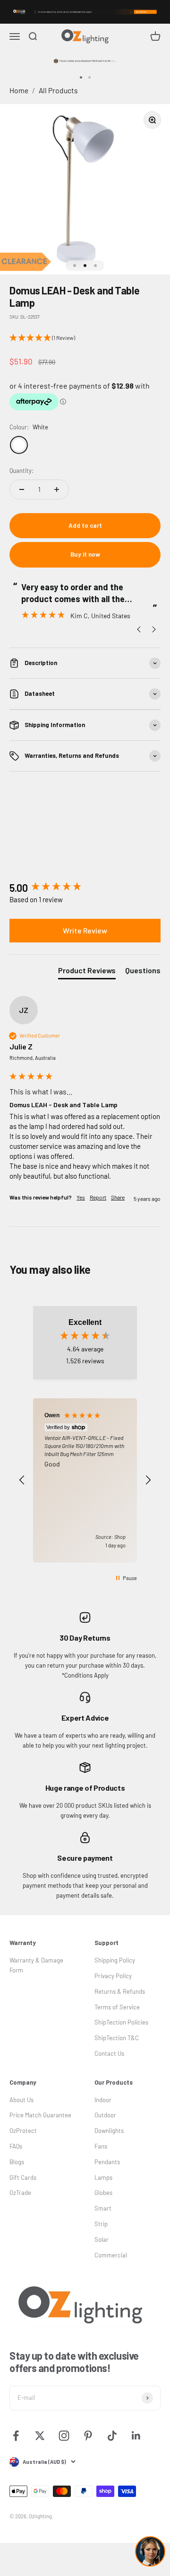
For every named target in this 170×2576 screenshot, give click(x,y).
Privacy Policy (113, 1976)
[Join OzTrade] (85, 12)
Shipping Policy (115, 1960)
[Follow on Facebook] (16, 2436)
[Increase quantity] (57, 489)
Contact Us (109, 2053)
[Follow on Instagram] (64, 2436)
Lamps (103, 2177)
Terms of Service (117, 2007)
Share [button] (118, 1197)
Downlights (109, 2131)
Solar (102, 2239)
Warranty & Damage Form (36, 1965)
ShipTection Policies (121, 2022)
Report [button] (98, 1197)
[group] (85, 888)
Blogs (17, 2162)
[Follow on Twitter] (40, 2436)
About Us (21, 2100)
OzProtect (23, 2131)
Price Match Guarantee (40, 2115)
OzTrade (20, 2193)
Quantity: (21, 471)
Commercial (111, 2255)
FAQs (16, 2146)
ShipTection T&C (117, 2038)
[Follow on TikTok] (112, 2436)
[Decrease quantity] (22, 489)
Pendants (107, 2162)
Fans (101, 2146)
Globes (103, 2193)
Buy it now (85, 554)
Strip (101, 2224)
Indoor (103, 2100)
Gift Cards (23, 2177)
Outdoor (105, 2115)
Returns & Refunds (120, 1991)
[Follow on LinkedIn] (136, 2436)
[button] (85, 338)
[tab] (87, 972)
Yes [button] (81, 1197)
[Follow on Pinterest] (88, 2436)
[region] (85, 1481)
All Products (58, 90)
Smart (103, 2208)
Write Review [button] (85, 930)
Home (19, 90)
